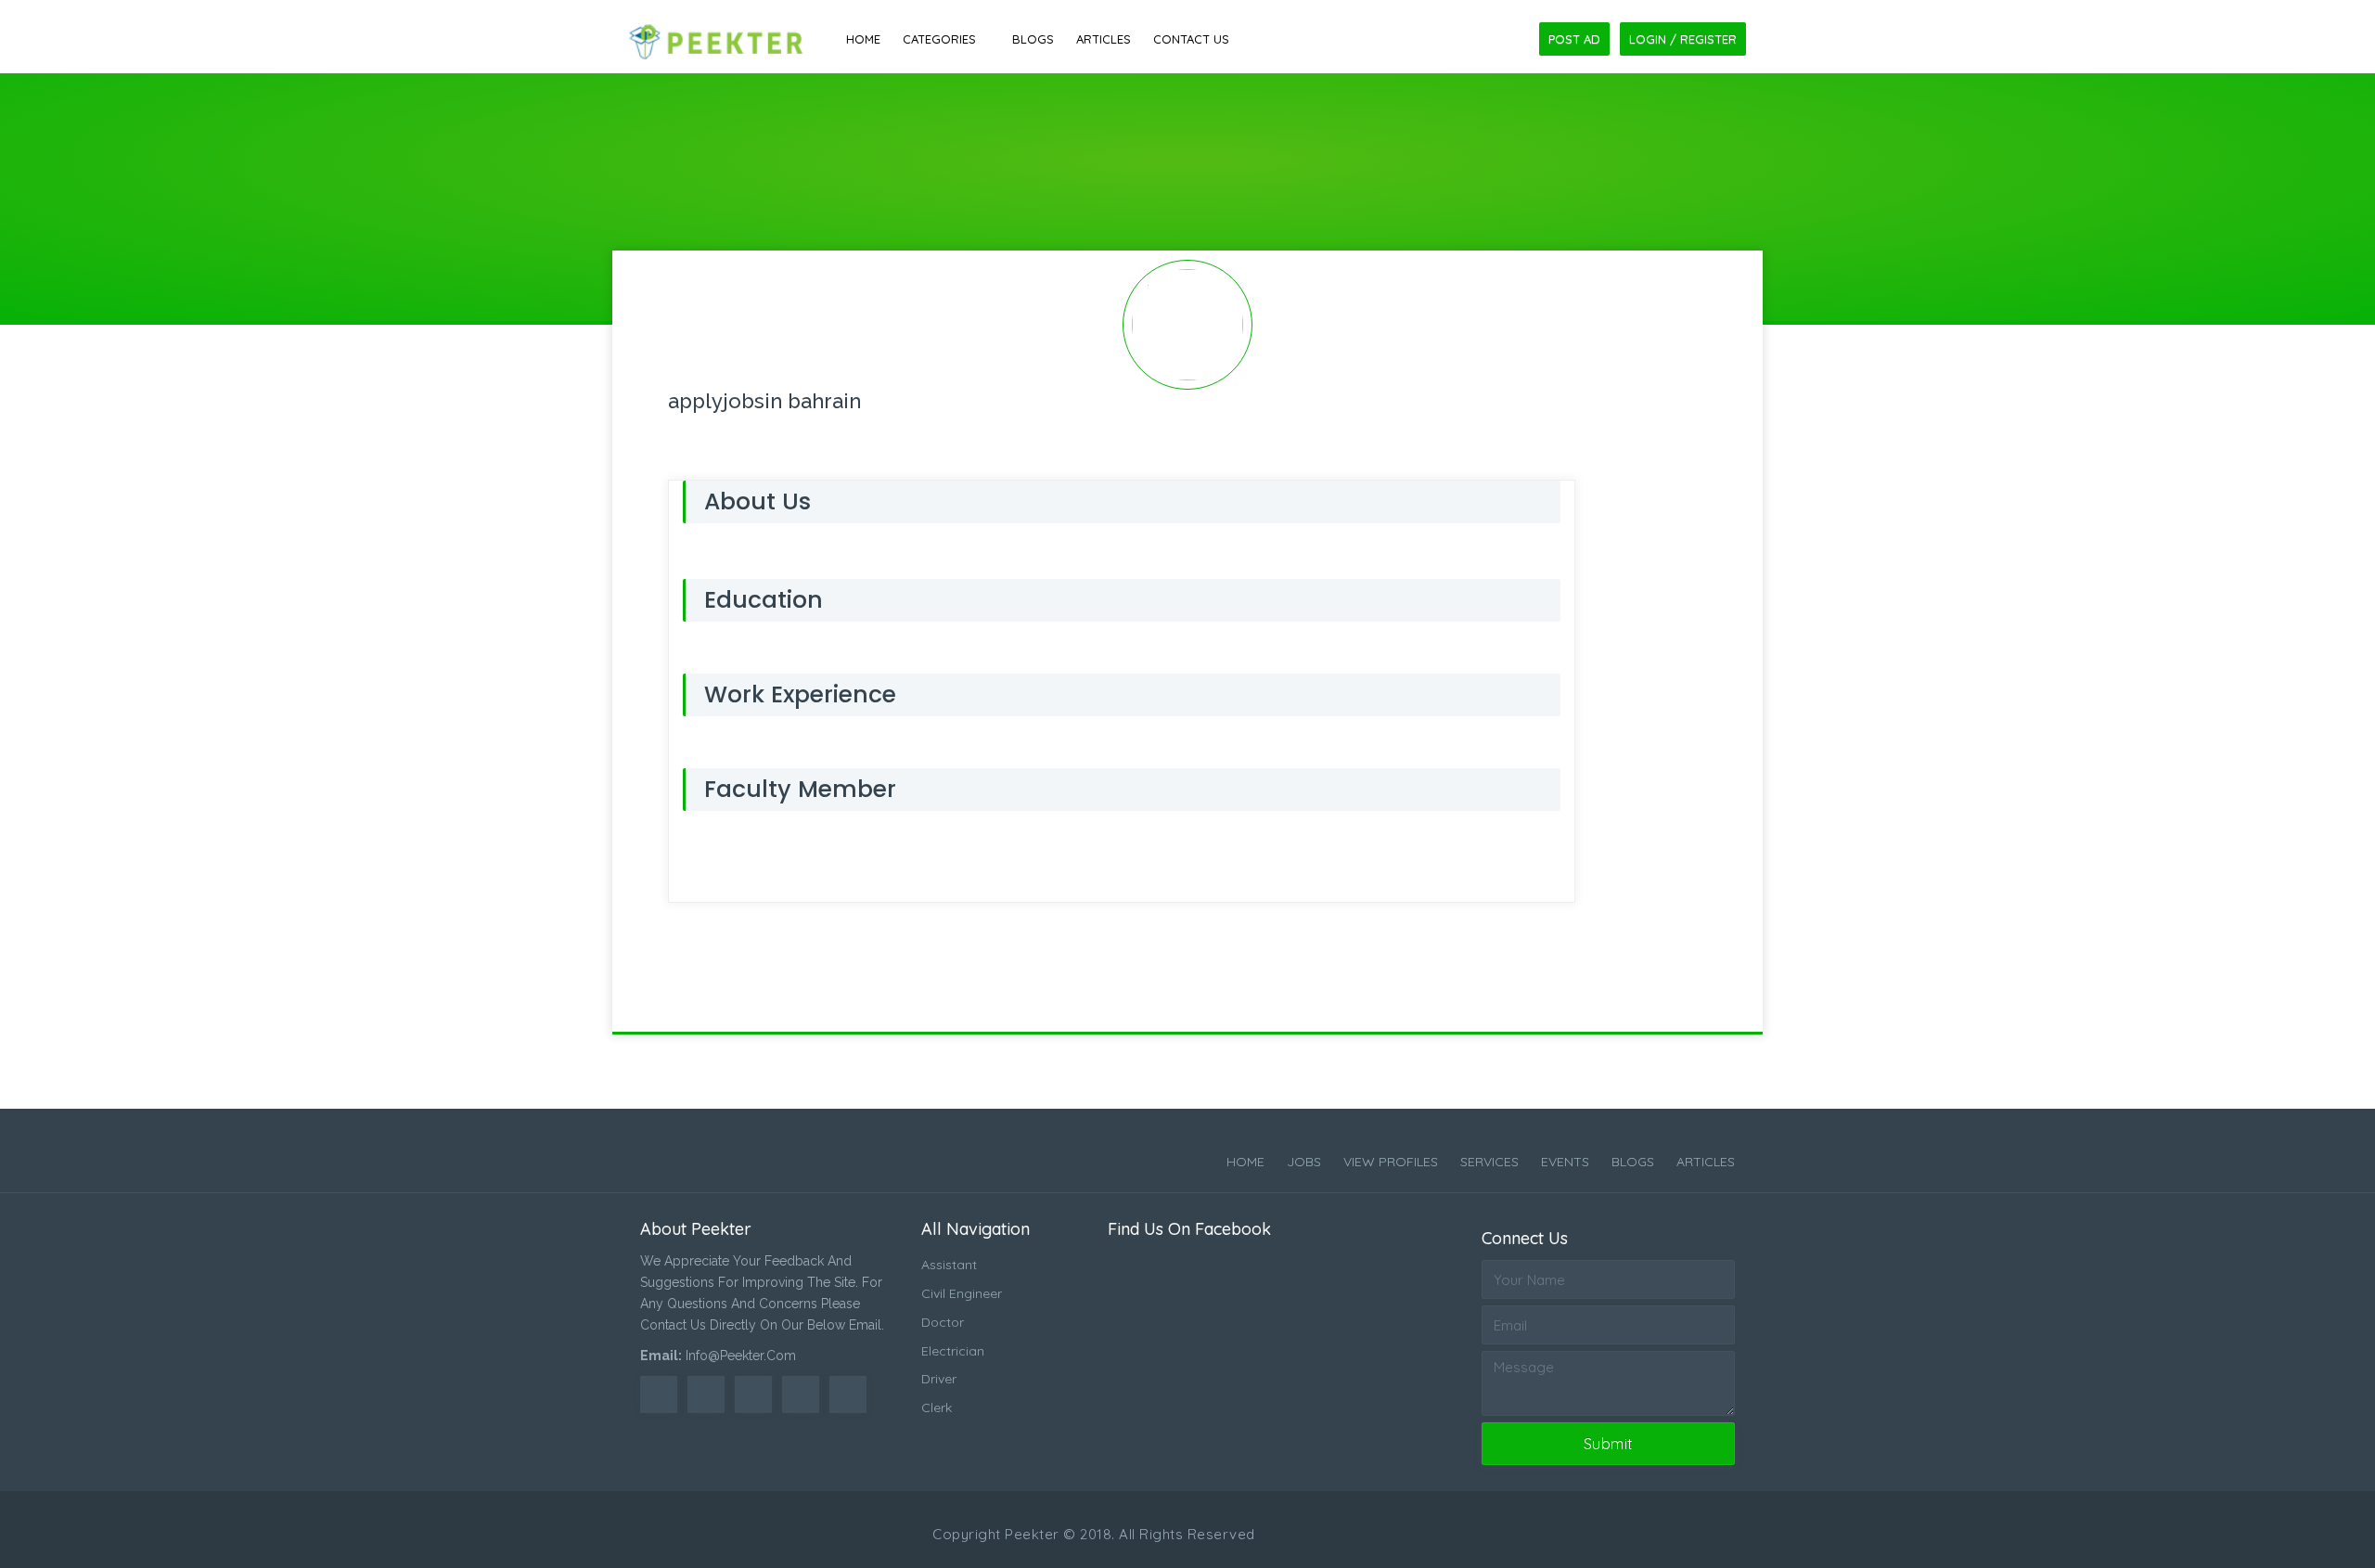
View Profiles (1391, 1162)
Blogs (1033, 39)
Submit (1609, 1444)
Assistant (949, 1265)
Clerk (937, 1407)
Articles (1104, 39)
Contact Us (1191, 39)
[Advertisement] (1187, 133)
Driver (939, 1379)
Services (1489, 1162)
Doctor (943, 1322)
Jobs (1304, 1162)
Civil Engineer (962, 1293)
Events (1565, 1162)
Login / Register (1683, 39)
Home (863, 39)
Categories (939, 39)
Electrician (953, 1351)
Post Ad (1574, 39)
